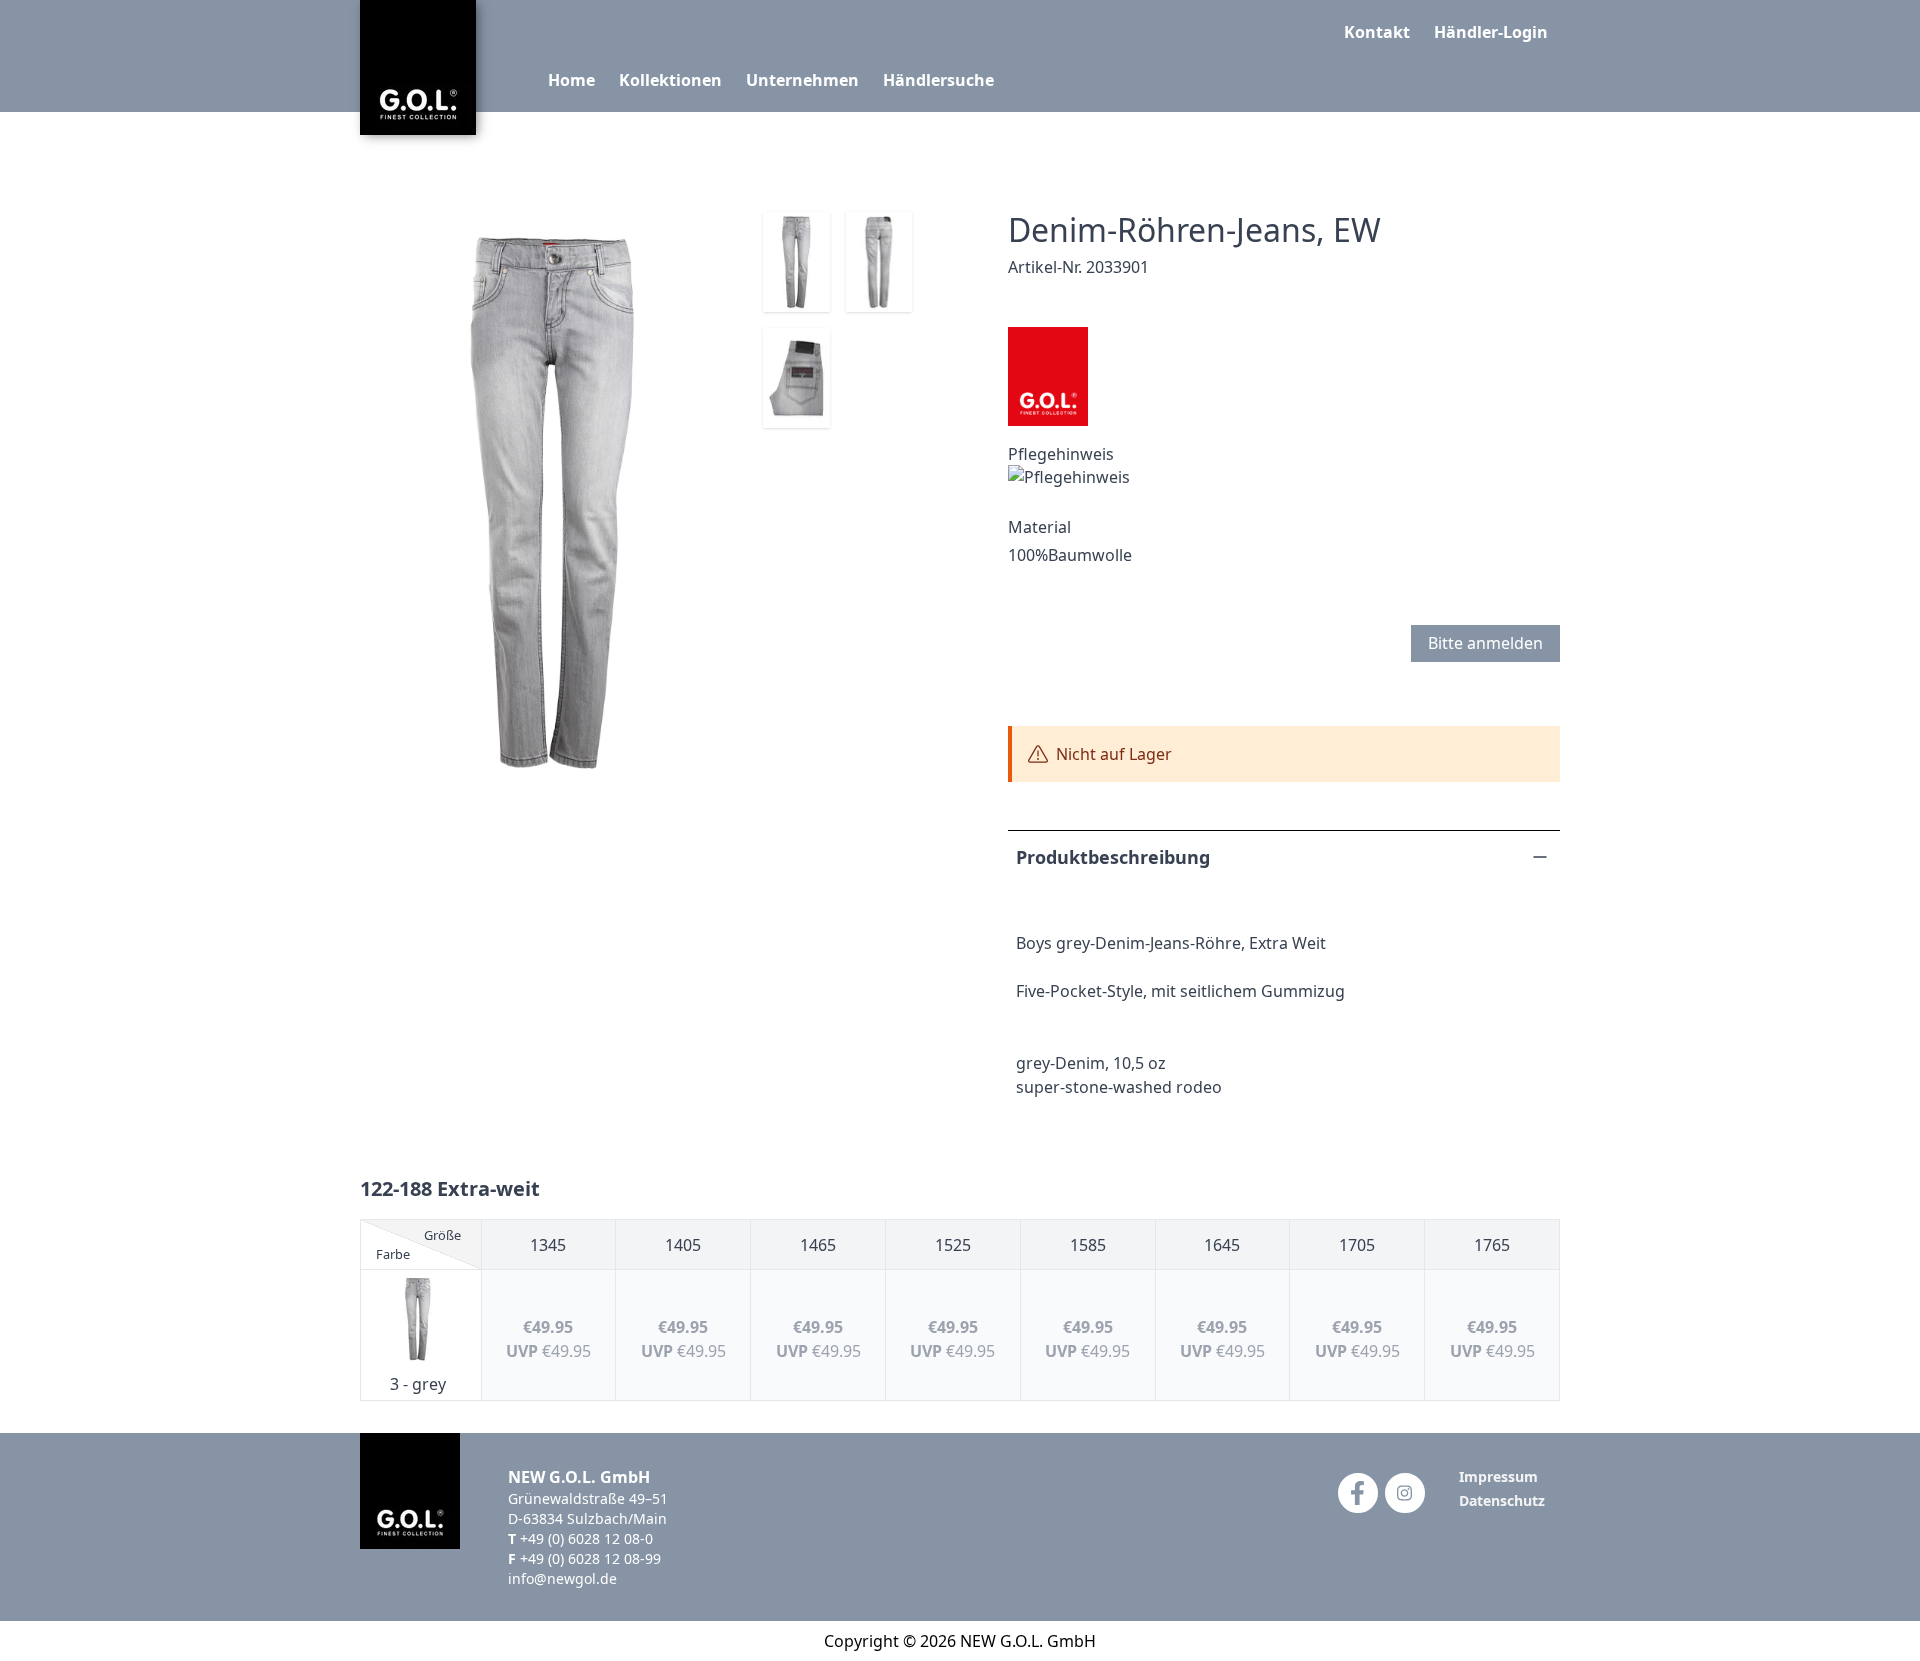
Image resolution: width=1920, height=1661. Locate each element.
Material (1039, 527)
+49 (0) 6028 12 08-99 (590, 1558)
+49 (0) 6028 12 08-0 (586, 1538)
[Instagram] (1405, 1493)
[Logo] (418, 67)
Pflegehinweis (1061, 454)
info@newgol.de (562, 1578)
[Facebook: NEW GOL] (1358, 1493)
